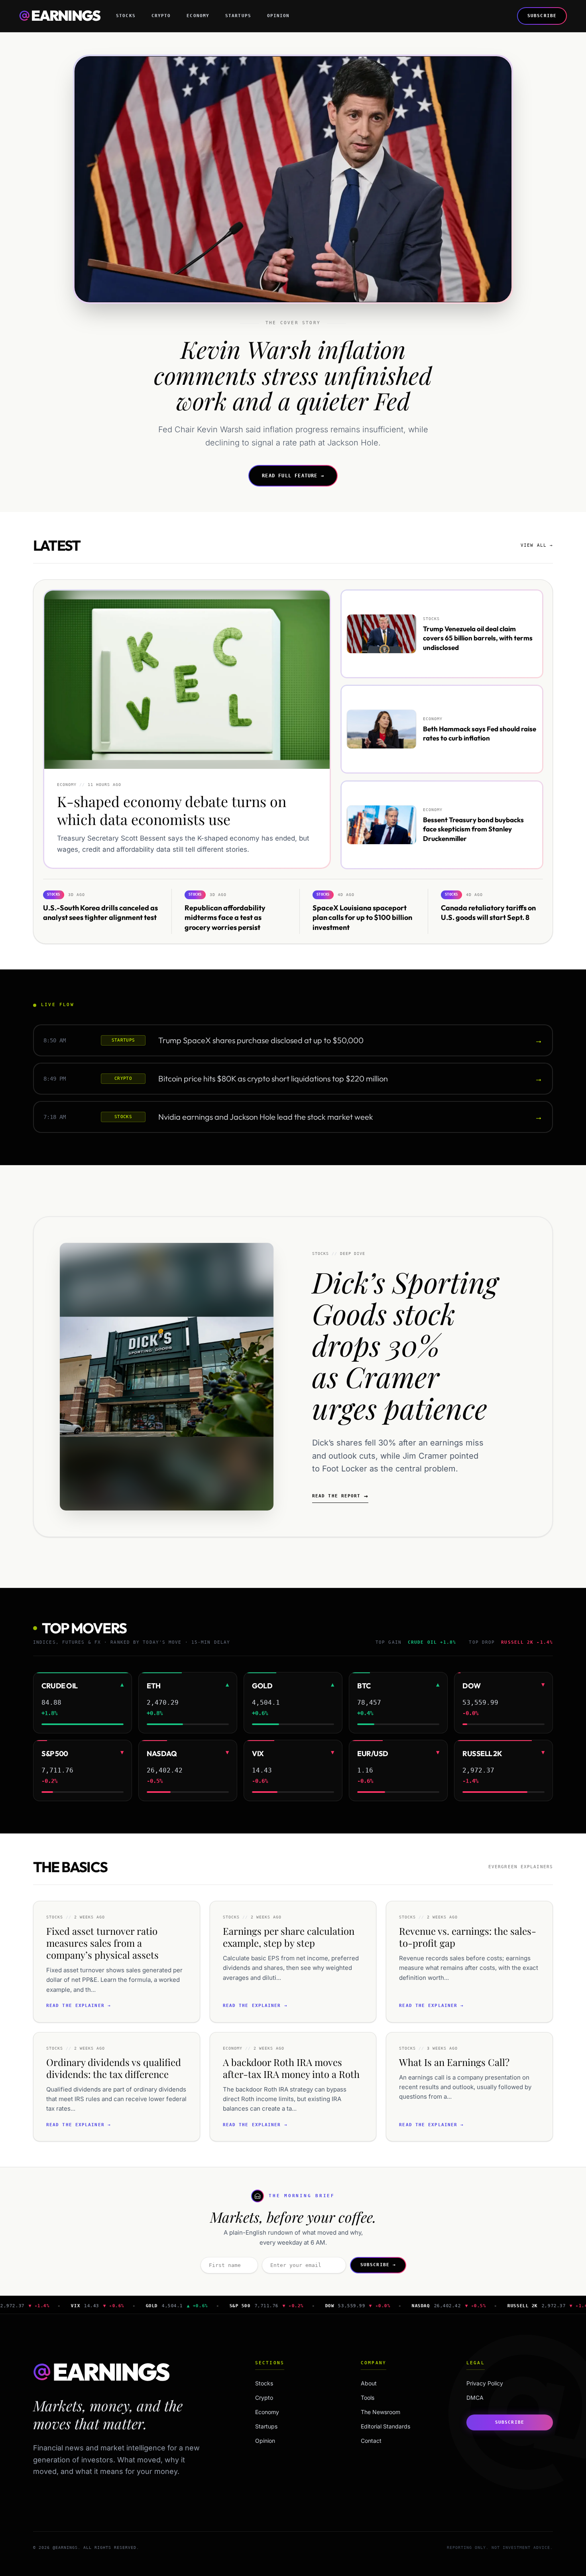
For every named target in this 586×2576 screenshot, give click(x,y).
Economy (198, 16)
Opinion (278, 16)
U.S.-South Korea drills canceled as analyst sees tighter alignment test (100, 912)
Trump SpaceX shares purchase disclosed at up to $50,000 (261, 1040)
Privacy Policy (485, 2383)
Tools (368, 2398)
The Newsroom (381, 2412)
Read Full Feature (293, 476)
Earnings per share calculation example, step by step (289, 1937)
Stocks (126, 16)
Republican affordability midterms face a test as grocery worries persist (225, 917)
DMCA (475, 2398)
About (369, 2383)
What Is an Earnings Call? (454, 2062)
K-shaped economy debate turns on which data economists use (172, 810)
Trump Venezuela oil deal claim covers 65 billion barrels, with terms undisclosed (478, 638)
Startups (238, 16)
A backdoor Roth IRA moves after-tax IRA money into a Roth (291, 2068)
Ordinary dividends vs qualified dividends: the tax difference (114, 2068)
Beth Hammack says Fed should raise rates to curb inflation (480, 733)
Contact (371, 2441)
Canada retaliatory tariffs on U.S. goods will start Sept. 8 (488, 912)
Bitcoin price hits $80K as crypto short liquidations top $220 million (273, 1078)
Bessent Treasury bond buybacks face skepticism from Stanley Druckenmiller (473, 829)
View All (537, 545)
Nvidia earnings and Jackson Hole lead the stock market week (266, 1117)
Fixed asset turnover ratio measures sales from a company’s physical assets (102, 1943)
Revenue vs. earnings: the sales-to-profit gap (468, 1937)
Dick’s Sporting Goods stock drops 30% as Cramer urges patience (405, 1344)
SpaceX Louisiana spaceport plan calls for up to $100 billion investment (362, 917)
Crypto (161, 16)
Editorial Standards (385, 2426)
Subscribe (542, 16)
